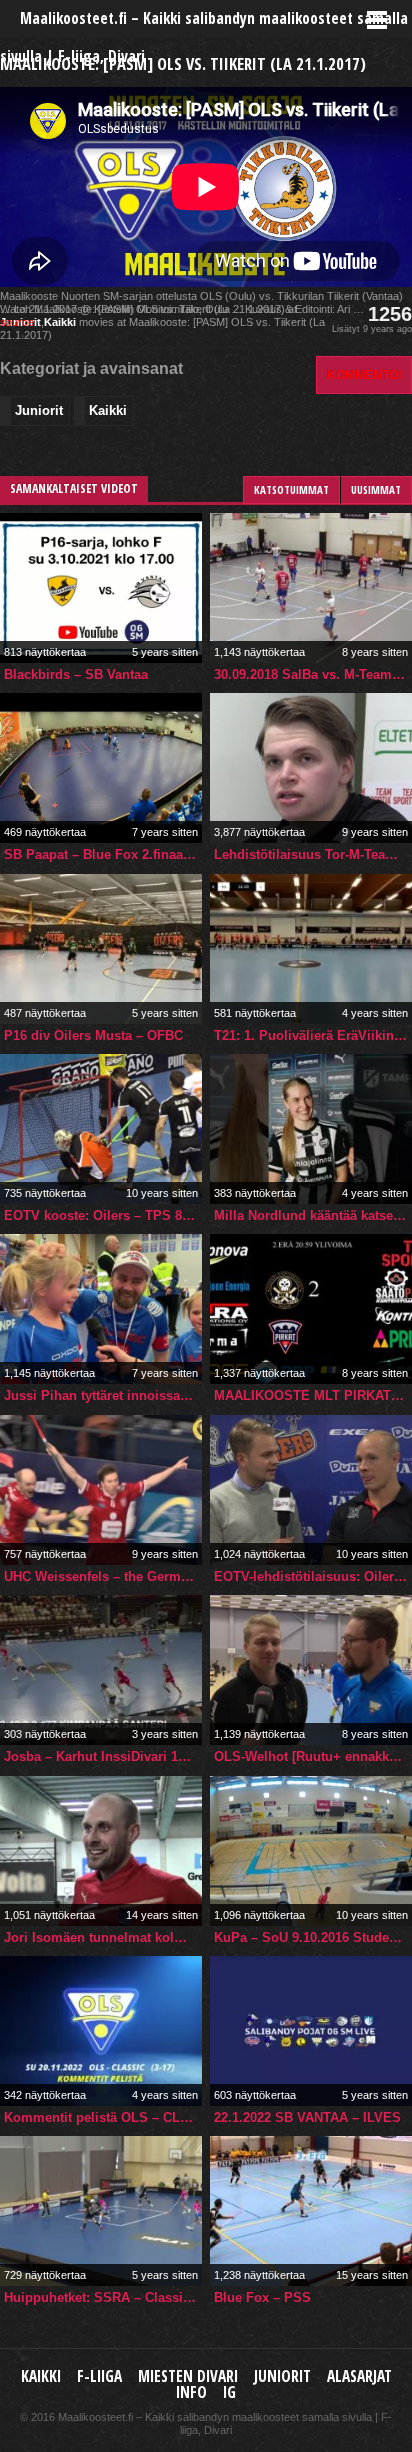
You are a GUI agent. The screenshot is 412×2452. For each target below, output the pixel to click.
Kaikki (60, 322)
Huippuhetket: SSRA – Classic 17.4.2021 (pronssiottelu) (103, 2297)
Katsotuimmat (291, 489)
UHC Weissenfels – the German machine (103, 1576)
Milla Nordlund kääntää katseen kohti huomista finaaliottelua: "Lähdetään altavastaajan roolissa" (313, 1215)
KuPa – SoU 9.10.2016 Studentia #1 (313, 1937)
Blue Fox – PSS (262, 2297)
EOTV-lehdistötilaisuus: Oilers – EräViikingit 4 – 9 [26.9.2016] (313, 1576)
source (17, 322)
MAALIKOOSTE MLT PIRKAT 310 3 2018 (313, 1395)
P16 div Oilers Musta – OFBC (93, 1035)
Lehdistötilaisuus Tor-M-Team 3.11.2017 (313, 854)
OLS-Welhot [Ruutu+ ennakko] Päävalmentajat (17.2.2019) (313, 1756)
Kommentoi (364, 374)
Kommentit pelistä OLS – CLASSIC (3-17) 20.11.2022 (103, 2117)
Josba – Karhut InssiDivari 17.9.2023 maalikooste (103, 1756)
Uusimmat (376, 489)
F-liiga (99, 2376)
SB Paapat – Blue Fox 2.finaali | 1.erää (103, 854)
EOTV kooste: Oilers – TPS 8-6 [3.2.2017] (103, 1215)
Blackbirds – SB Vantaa (76, 674)
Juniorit (39, 410)
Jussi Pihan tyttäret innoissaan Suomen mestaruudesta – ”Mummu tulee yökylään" (103, 1395)
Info (191, 2392)
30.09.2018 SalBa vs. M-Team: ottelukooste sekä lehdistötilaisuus (313, 674)
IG (229, 2392)
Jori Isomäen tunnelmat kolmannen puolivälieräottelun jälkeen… (103, 1937)
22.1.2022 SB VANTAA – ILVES (307, 2117)
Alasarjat (359, 2376)
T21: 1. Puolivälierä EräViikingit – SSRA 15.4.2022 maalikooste (313, 1035)
